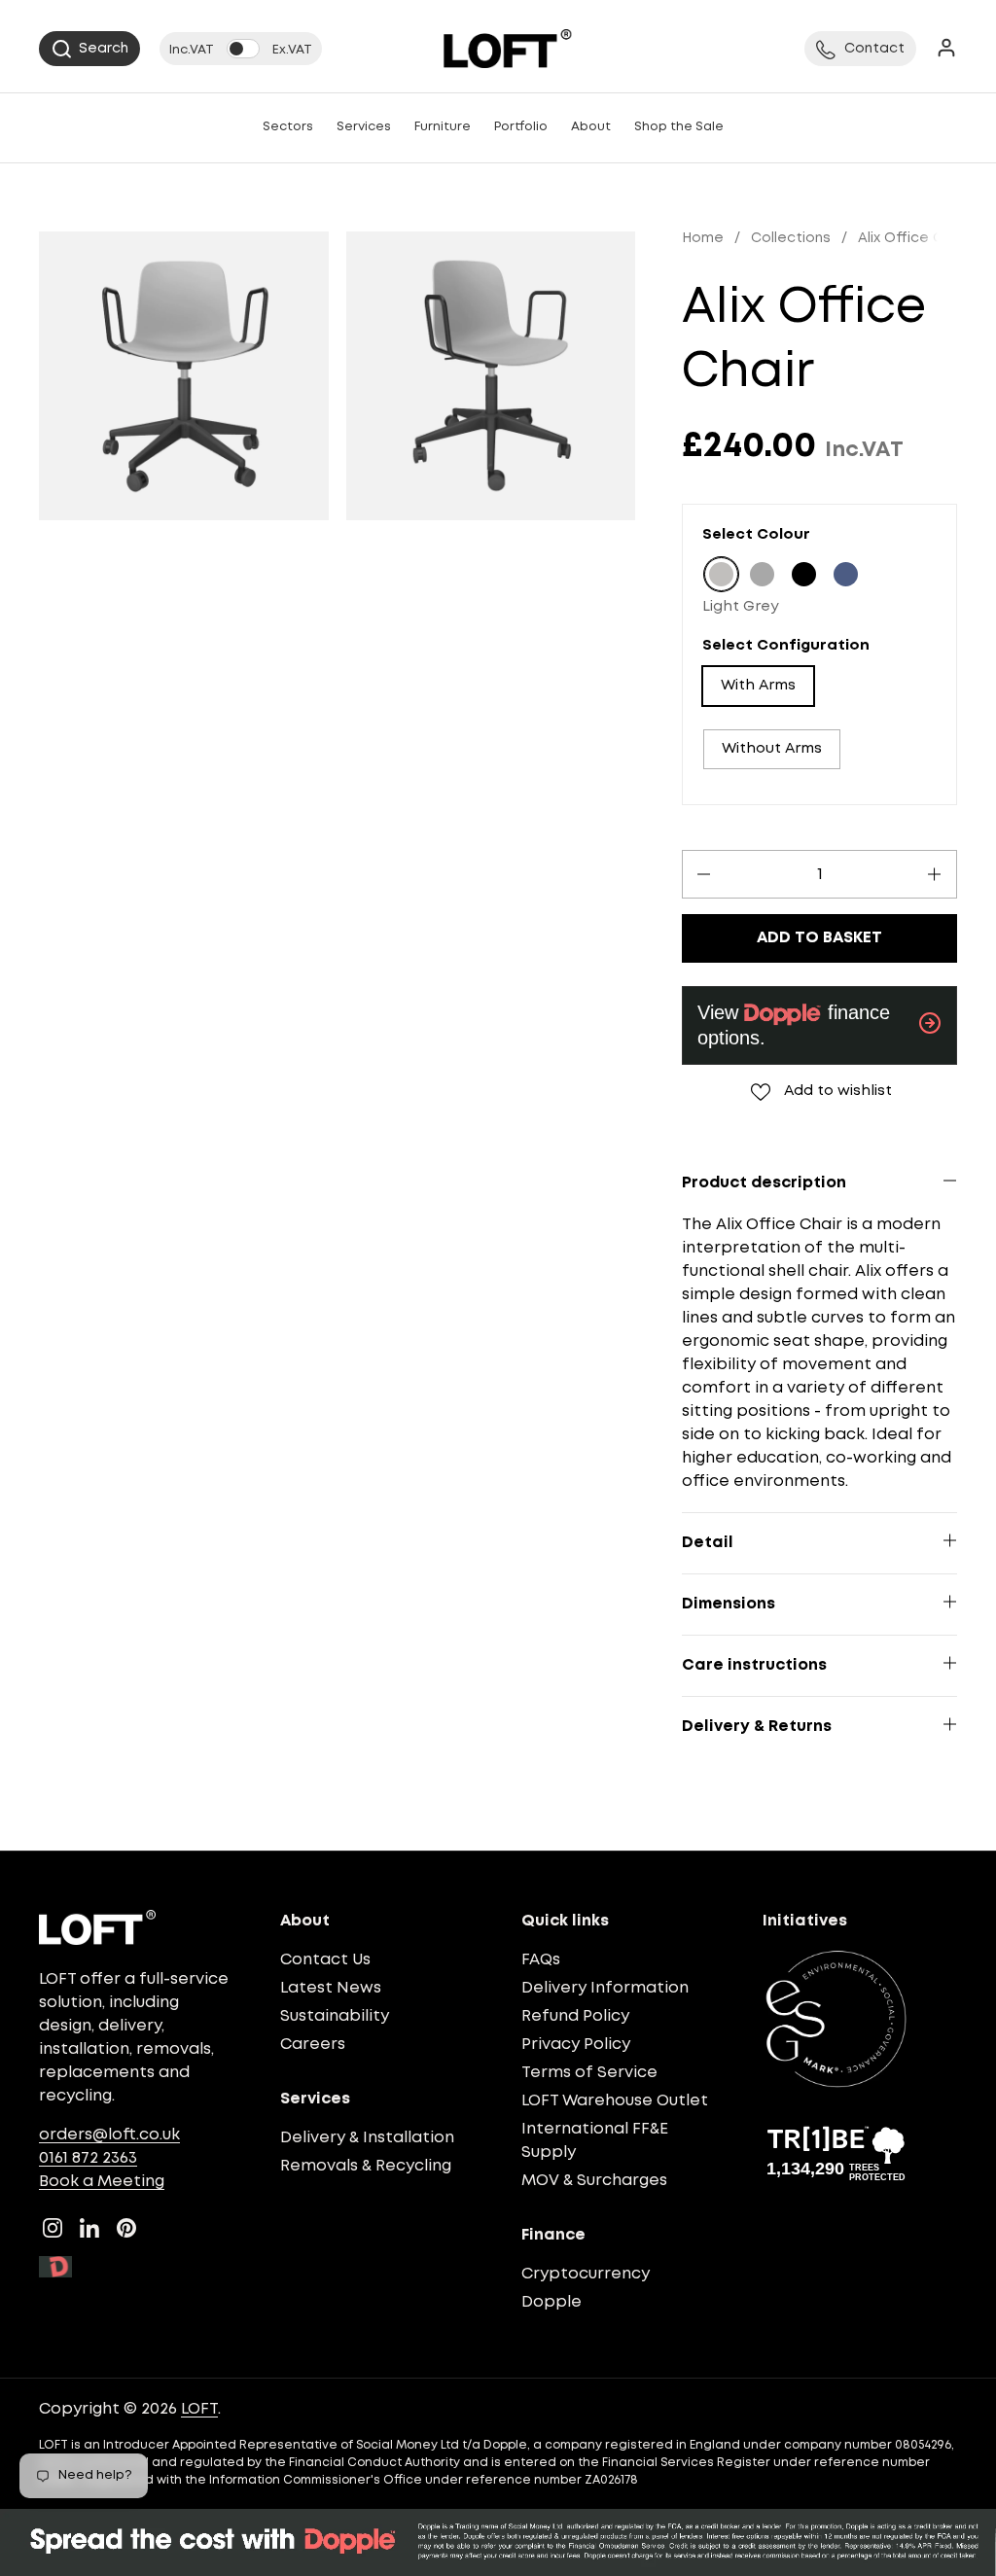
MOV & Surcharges (594, 2181)
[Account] (946, 49)
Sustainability (335, 2016)
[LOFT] (507, 49)
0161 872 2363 (88, 2158)
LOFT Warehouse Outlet (615, 2101)
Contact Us (325, 1960)
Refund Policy (575, 2016)
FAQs (541, 1960)
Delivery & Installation (367, 2138)
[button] (89, 49)
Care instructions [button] (754, 1665)
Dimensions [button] (729, 1604)
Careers (313, 2045)
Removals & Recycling (366, 2166)
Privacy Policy (576, 2045)
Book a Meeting (102, 2182)
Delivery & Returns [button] (757, 1727)
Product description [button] (764, 1183)
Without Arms (772, 749)
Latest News (331, 1988)
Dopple (551, 2302)
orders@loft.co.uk (109, 2135)
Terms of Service (589, 2073)
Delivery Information (605, 1988)
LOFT (199, 2409)
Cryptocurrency (586, 2274)
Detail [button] (708, 1543)
